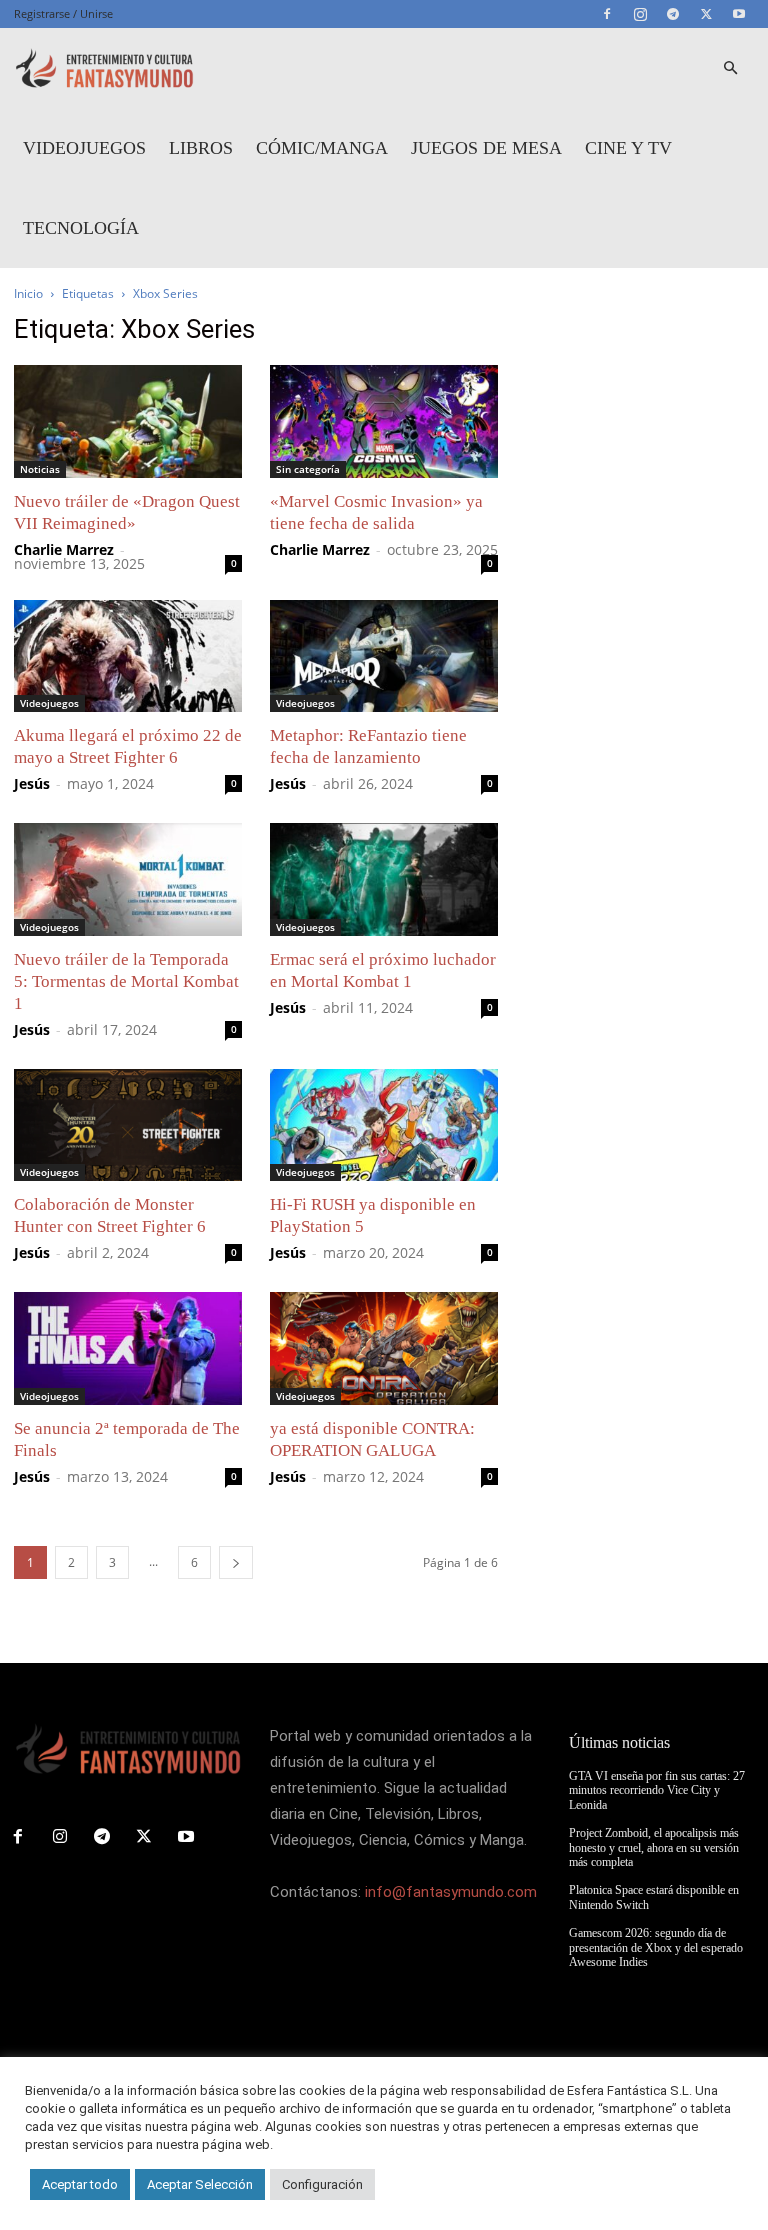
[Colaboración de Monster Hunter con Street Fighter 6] (128, 1125)
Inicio (28, 293)
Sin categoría (308, 469)
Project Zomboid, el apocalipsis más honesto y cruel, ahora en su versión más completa (654, 1847)
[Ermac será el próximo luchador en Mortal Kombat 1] (384, 879)
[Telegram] (673, 14)
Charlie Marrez (64, 549)
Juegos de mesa (486, 148)
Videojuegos (84, 148)
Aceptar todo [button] (80, 2184)
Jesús (32, 783)
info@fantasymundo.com (451, 1892)
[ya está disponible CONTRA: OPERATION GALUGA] (384, 1348)
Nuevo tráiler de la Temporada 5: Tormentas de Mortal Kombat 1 (126, 981)
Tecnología (81, 228)
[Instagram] (640, 14)
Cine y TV (628, 148)
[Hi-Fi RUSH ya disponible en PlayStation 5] (384, 1125)
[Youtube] (739, 14)
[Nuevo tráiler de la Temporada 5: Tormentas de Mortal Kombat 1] (128, 879)
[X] (706, 14)
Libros (201, 148)
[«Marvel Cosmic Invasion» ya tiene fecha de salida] (384, 421)
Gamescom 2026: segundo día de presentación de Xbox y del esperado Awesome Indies (656, 1947)
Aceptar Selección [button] (200, 2184)
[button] (730, 68)
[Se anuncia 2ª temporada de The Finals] (128, 1348)
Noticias (40, 469)
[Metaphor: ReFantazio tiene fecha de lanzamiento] (384, 656)
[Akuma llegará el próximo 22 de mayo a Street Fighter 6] (128, 656)
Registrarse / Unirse (63, 13)
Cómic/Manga (322, 148)
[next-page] (236, 1562)
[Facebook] (607, 14)
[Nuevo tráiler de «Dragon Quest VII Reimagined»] (128, 421)
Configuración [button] (322, 2184)
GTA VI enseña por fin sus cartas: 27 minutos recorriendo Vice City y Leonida (657, 1790)
